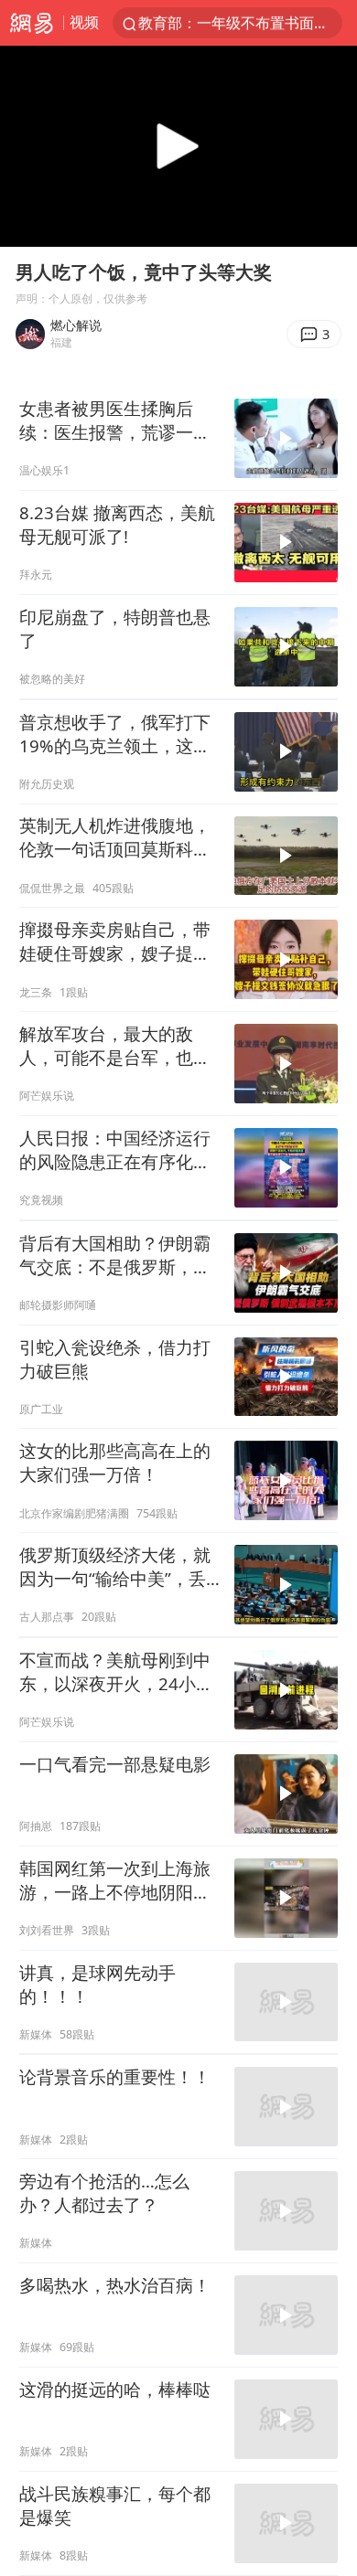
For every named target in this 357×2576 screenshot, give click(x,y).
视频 (84, 22)
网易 (32, 23)
